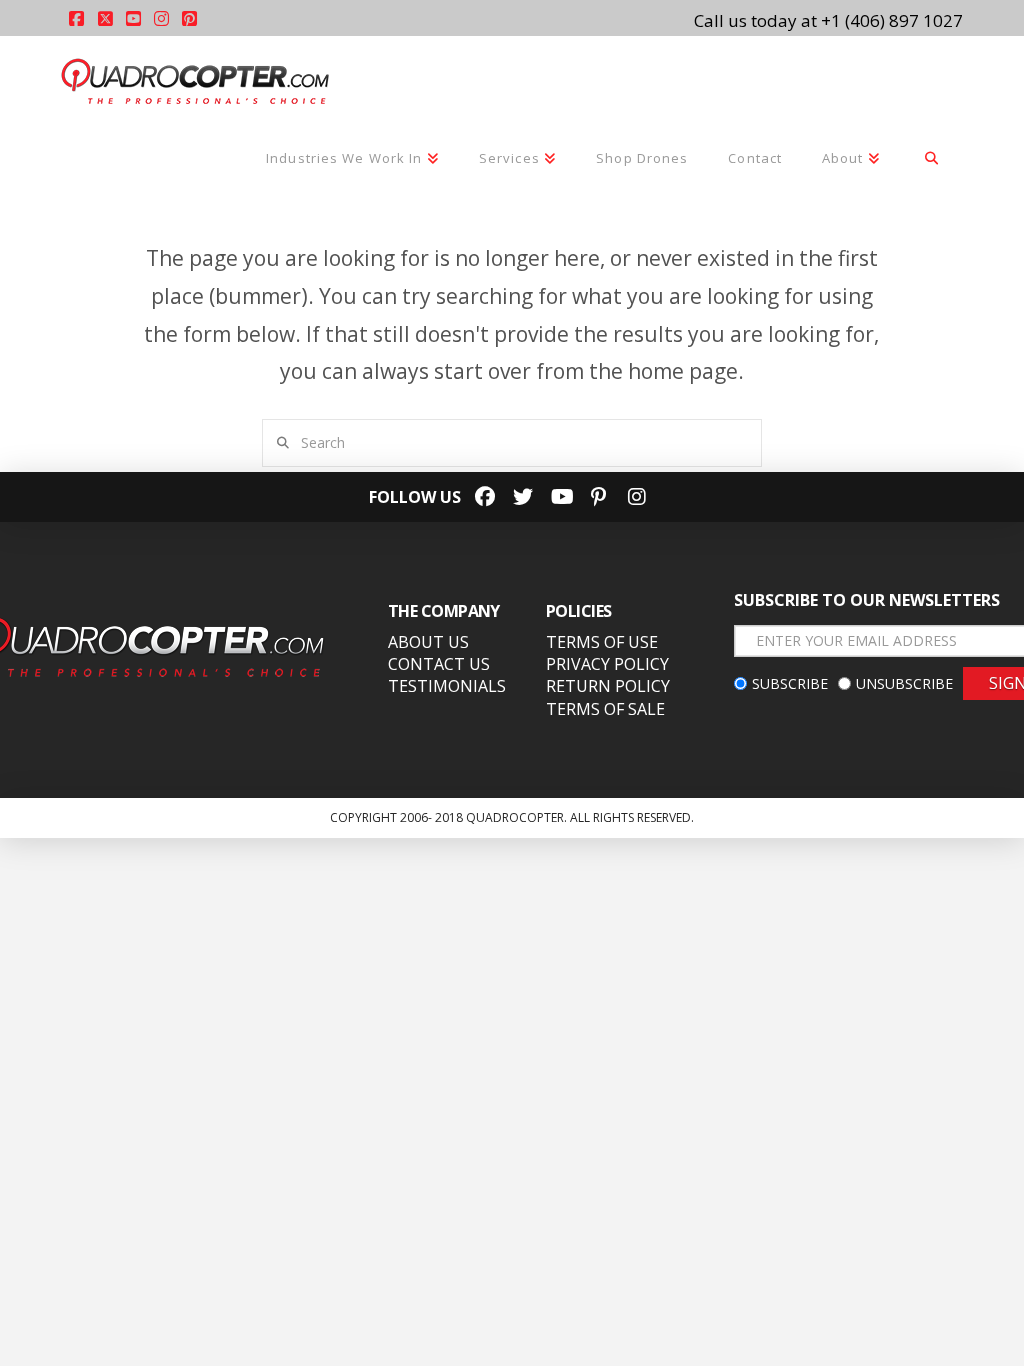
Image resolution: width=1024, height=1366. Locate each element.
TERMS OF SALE (605, 709)
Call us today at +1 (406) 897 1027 (828, 20)
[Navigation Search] (931, 160)
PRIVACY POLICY (607, 664)
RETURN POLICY (608, 686)
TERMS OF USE (602, 642)
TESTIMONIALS (447, 686)
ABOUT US (428, 642)
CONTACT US (439, 664)
